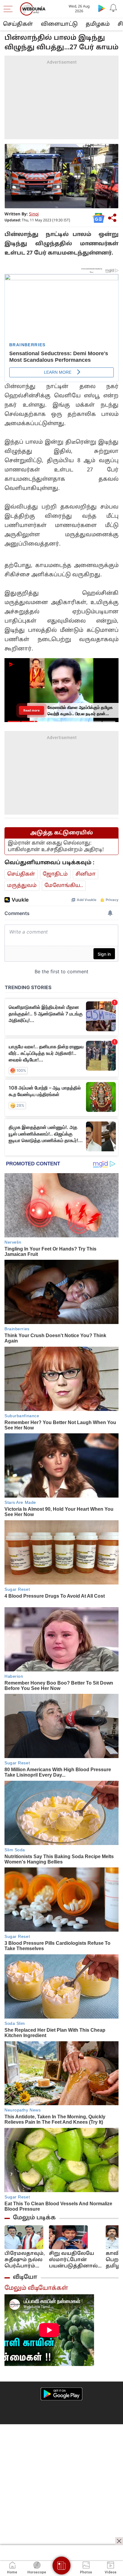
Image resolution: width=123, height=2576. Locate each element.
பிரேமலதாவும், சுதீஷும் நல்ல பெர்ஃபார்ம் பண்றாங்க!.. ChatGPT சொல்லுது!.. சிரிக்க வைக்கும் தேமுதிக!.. (25, 2260)
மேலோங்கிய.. (64, 886)
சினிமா (86, 874)
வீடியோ (25, 2277)
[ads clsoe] (119, 2541)
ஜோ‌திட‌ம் (55, 874)
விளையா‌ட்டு (59, 24)
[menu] (10, 9)
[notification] (113, 8)
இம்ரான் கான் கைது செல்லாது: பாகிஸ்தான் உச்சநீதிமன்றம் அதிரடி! (56, 846)
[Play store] (102, 8)
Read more (31, 710)
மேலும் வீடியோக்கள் (36, 2288)
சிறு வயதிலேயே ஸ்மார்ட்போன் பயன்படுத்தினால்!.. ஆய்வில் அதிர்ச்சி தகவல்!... (75, 2260)
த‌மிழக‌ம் (98, 24)
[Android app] (61, 2394)
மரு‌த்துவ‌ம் (22, 886)
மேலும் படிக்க (34, 2218)
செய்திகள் (18, 24)
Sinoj (34, 214)
